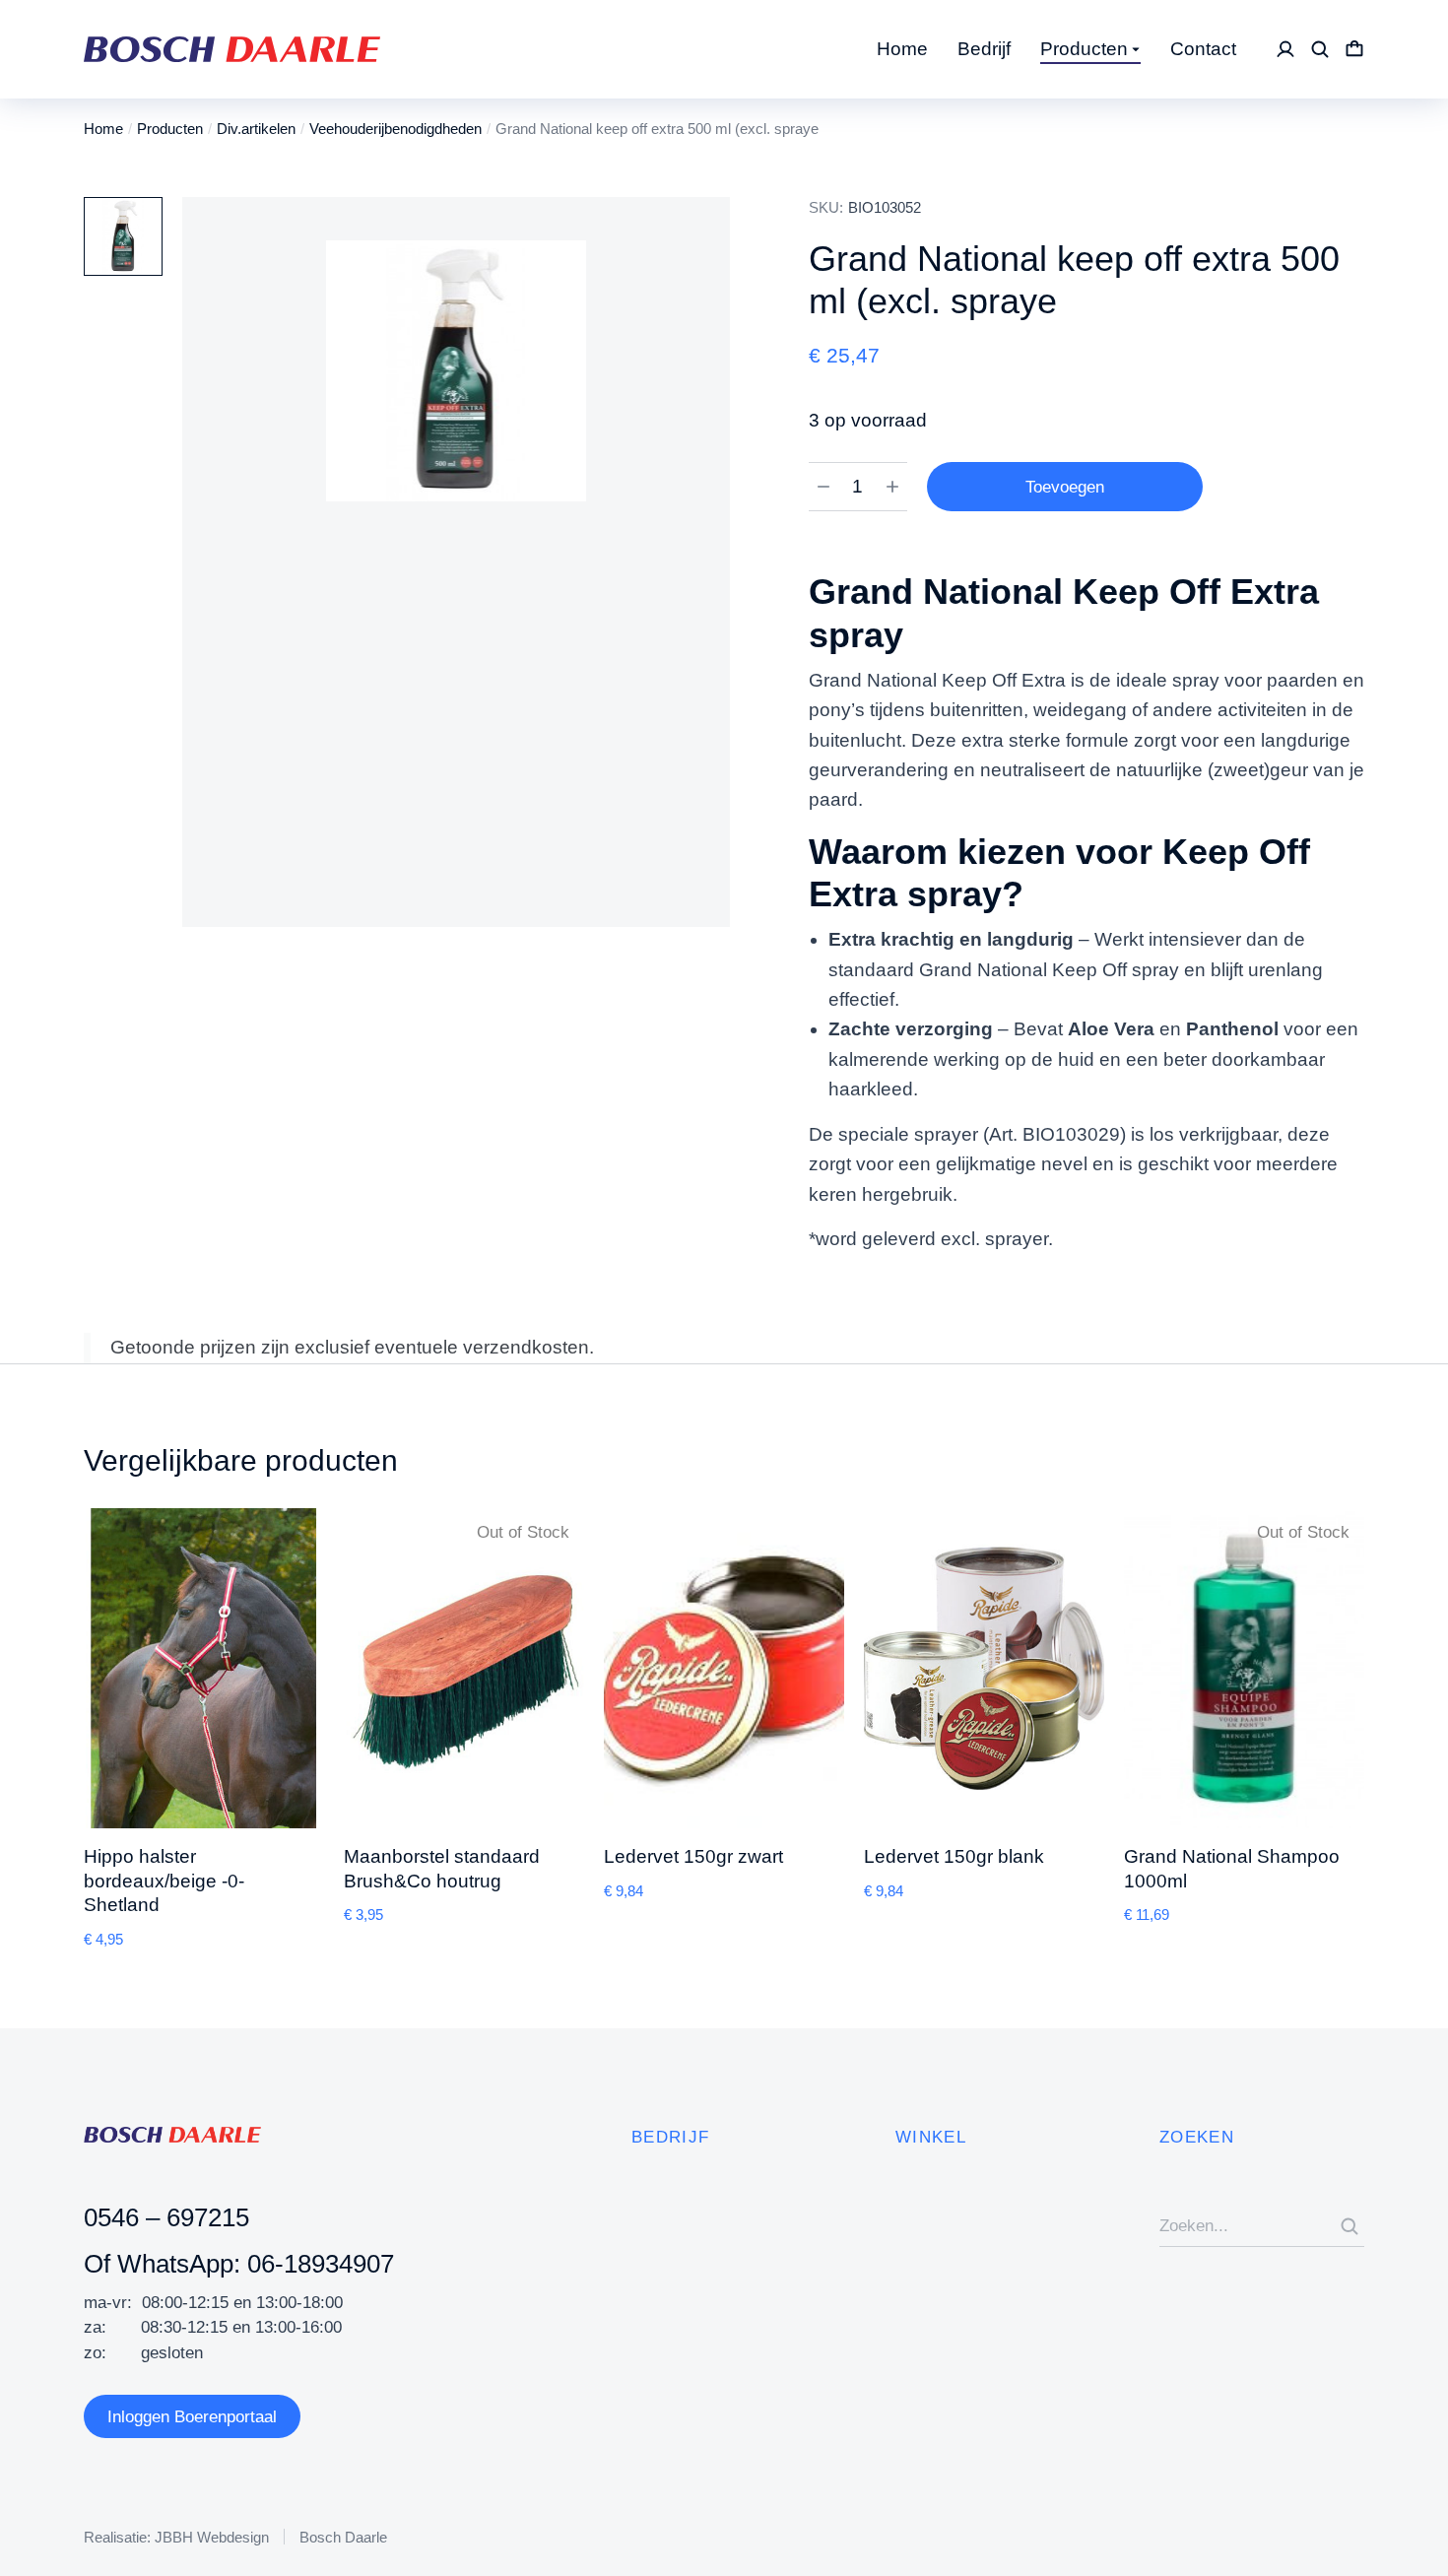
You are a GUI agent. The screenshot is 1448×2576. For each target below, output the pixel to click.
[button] (54, 1729)
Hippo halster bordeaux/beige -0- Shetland (164, 1881)
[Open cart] (1354, 49)
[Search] (1349, 2226)
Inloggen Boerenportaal (192, 2417)
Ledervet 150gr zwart (693, 1856)
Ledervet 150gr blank (954, 1856)
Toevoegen (1065, 487)
